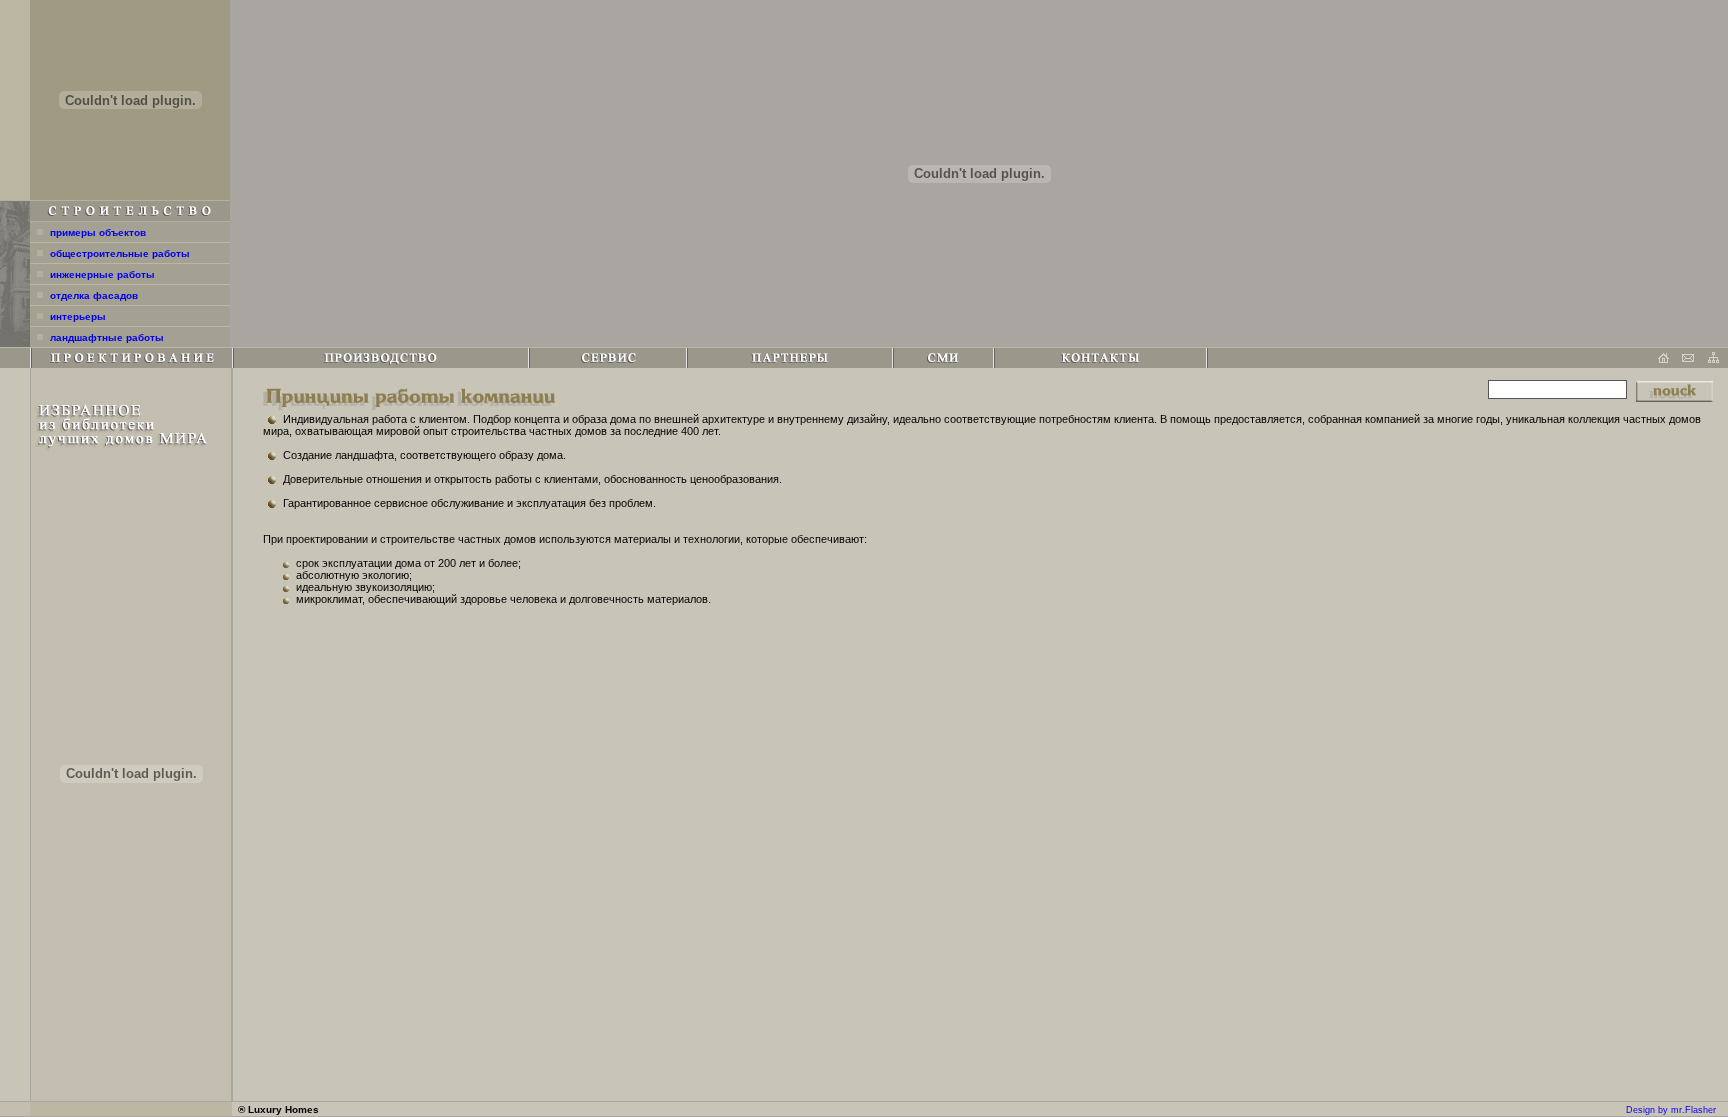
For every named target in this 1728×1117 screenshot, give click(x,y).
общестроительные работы (120, 253)
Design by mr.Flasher (1671, 1110)
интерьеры (78, 316)
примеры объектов (98, 232)
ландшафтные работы (107, 337)
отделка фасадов (94, 295)
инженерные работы (102, 274)
